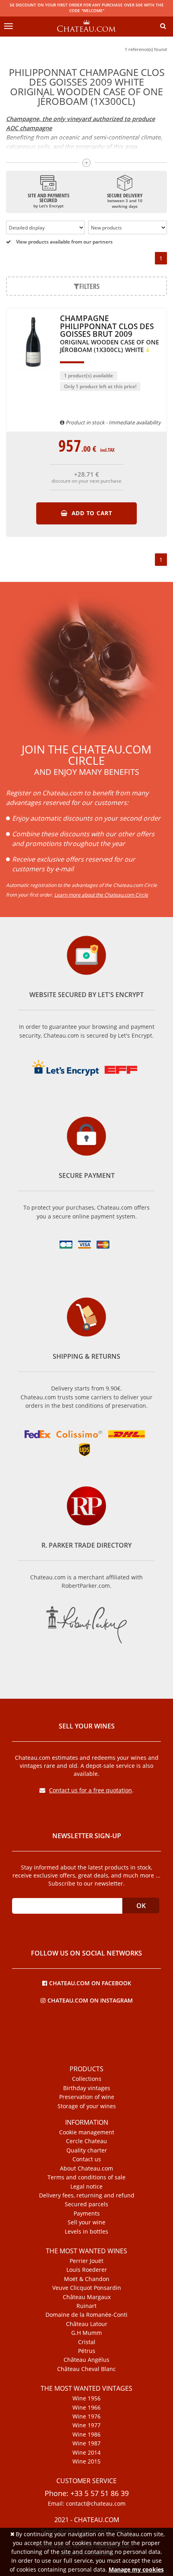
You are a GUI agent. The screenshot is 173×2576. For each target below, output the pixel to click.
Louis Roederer (87, 2270)
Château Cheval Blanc (86, 2369)
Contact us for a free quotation (91, 1790)
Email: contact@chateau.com (87, 2504)
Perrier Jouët (86, 2261)
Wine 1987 (86, 2443)
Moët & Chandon (87, 2279)
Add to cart (91, 513)
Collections (87, 2079)
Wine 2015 (86, 2461)
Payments (87, 2214)
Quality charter (87, 2150)
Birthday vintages (87, 2088)
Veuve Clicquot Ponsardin (87, 2288)
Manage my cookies (136, 2569)
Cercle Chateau (86, 2141)
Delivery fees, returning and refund (87, 2195)
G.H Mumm (86, 2333)
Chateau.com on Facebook (90, 1983)
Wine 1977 (86, 2425)
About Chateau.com (86, 2169)
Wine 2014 (86, 2453)
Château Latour (87, 2324)
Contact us (87, 2159)
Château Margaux (87, 2297)
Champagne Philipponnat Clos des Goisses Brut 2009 (109, 334)
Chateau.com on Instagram (90, 2000)
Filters (89, 286)
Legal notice (86, 2187)
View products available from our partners (64, 242)
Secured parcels (86, 2204)
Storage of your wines (87, 2106)
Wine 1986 (86, 2435)
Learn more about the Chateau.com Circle (101, 895)
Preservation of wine (87, 2097)
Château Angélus (86, 2360)
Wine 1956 (86, 2398)
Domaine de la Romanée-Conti (86, 2315)
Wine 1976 (86, 2416)
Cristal (87, 2342)
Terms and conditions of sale (86, 2177)
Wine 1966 (86, 2408)
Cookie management (87, 2132)
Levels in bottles (86, 2232)
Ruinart (86, 2306)
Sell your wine (86, 2222)
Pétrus (87, 2351)
